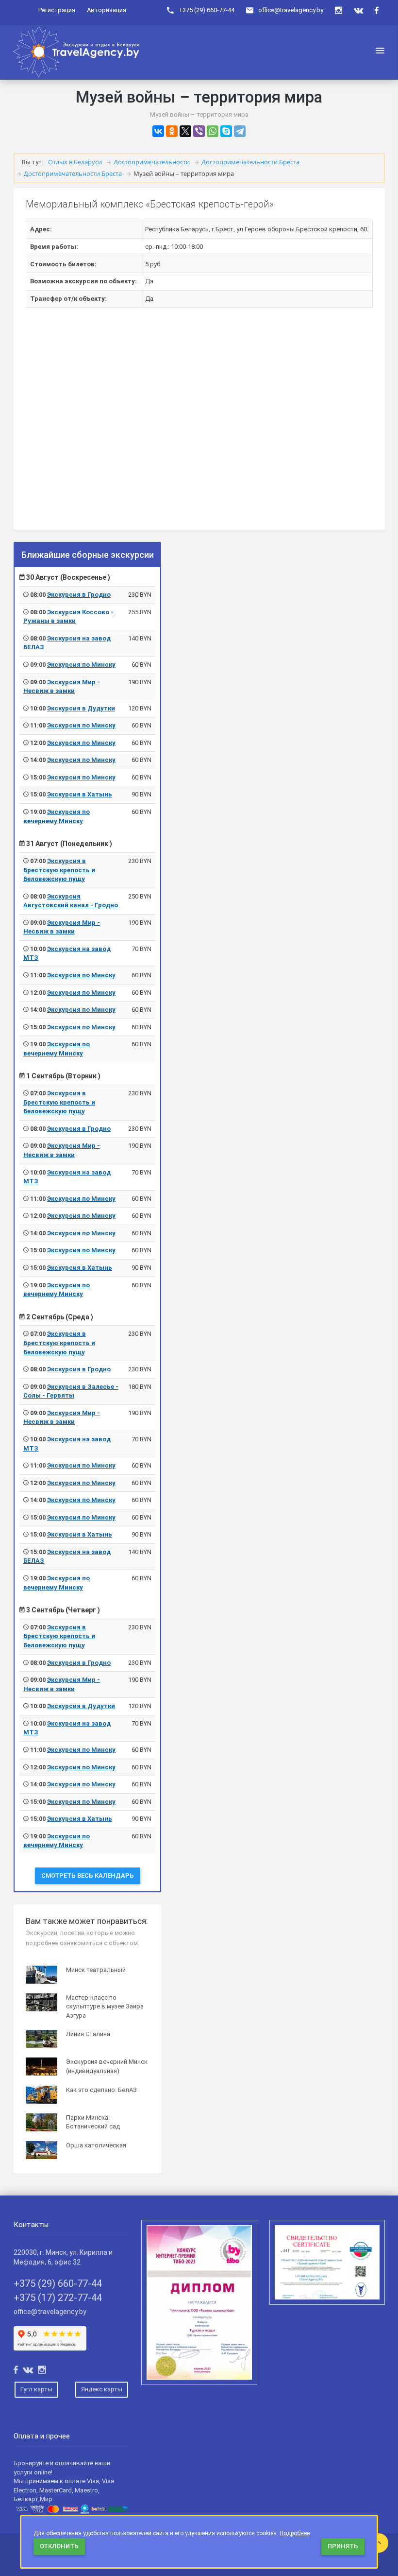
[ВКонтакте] (158, 131)
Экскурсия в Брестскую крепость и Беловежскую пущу (59, 870)
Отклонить (59, 2546)
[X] (185, 131)
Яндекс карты (102, 2389)
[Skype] (226, 131)
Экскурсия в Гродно (79, 595)
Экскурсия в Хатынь (80, 794)
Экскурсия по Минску (81, 665)
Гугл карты (36, 2389)
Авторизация (107, 10)
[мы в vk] (358, 10)
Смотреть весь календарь (88, 1876)
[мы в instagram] (339, 10)
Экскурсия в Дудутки (81, 708)
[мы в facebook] (377, 10)
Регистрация (57, 10)
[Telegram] (240, 131)
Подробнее (295, 2533)
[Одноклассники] (172, 131)
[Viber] (199, 131)
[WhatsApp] (213, 131)
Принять (343, 2546)
